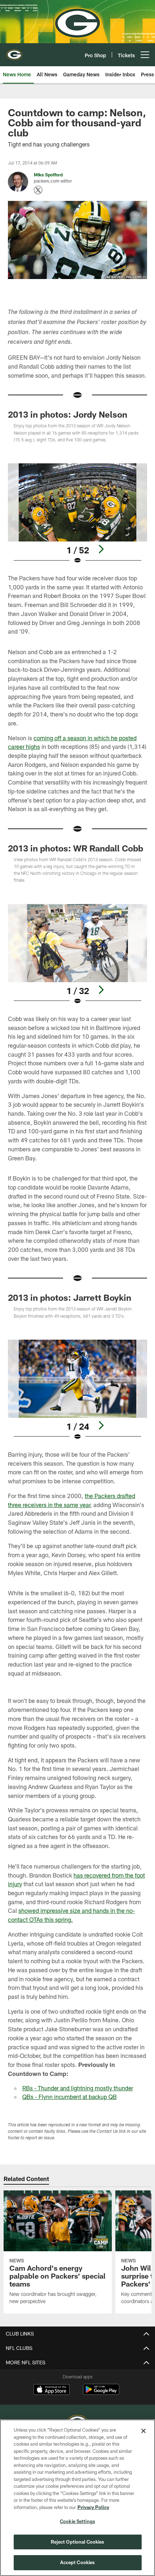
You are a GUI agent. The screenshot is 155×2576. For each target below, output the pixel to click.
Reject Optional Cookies (78, 2542)
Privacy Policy (93, 2507)
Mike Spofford (48, 175)
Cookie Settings (77, 2521)
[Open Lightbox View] (77, 514)
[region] (77, 2498)
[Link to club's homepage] (14, 52)
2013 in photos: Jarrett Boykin (70, 1297)
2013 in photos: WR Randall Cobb (76, 848)
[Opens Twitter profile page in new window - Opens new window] (38, 190)
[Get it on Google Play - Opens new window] (101, 2393)
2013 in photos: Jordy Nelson (68, 414)
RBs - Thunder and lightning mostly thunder (78, 2088)
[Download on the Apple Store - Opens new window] (52, 2390)
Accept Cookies (78, 2562)
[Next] (101, 549)
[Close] (143, 2431)
